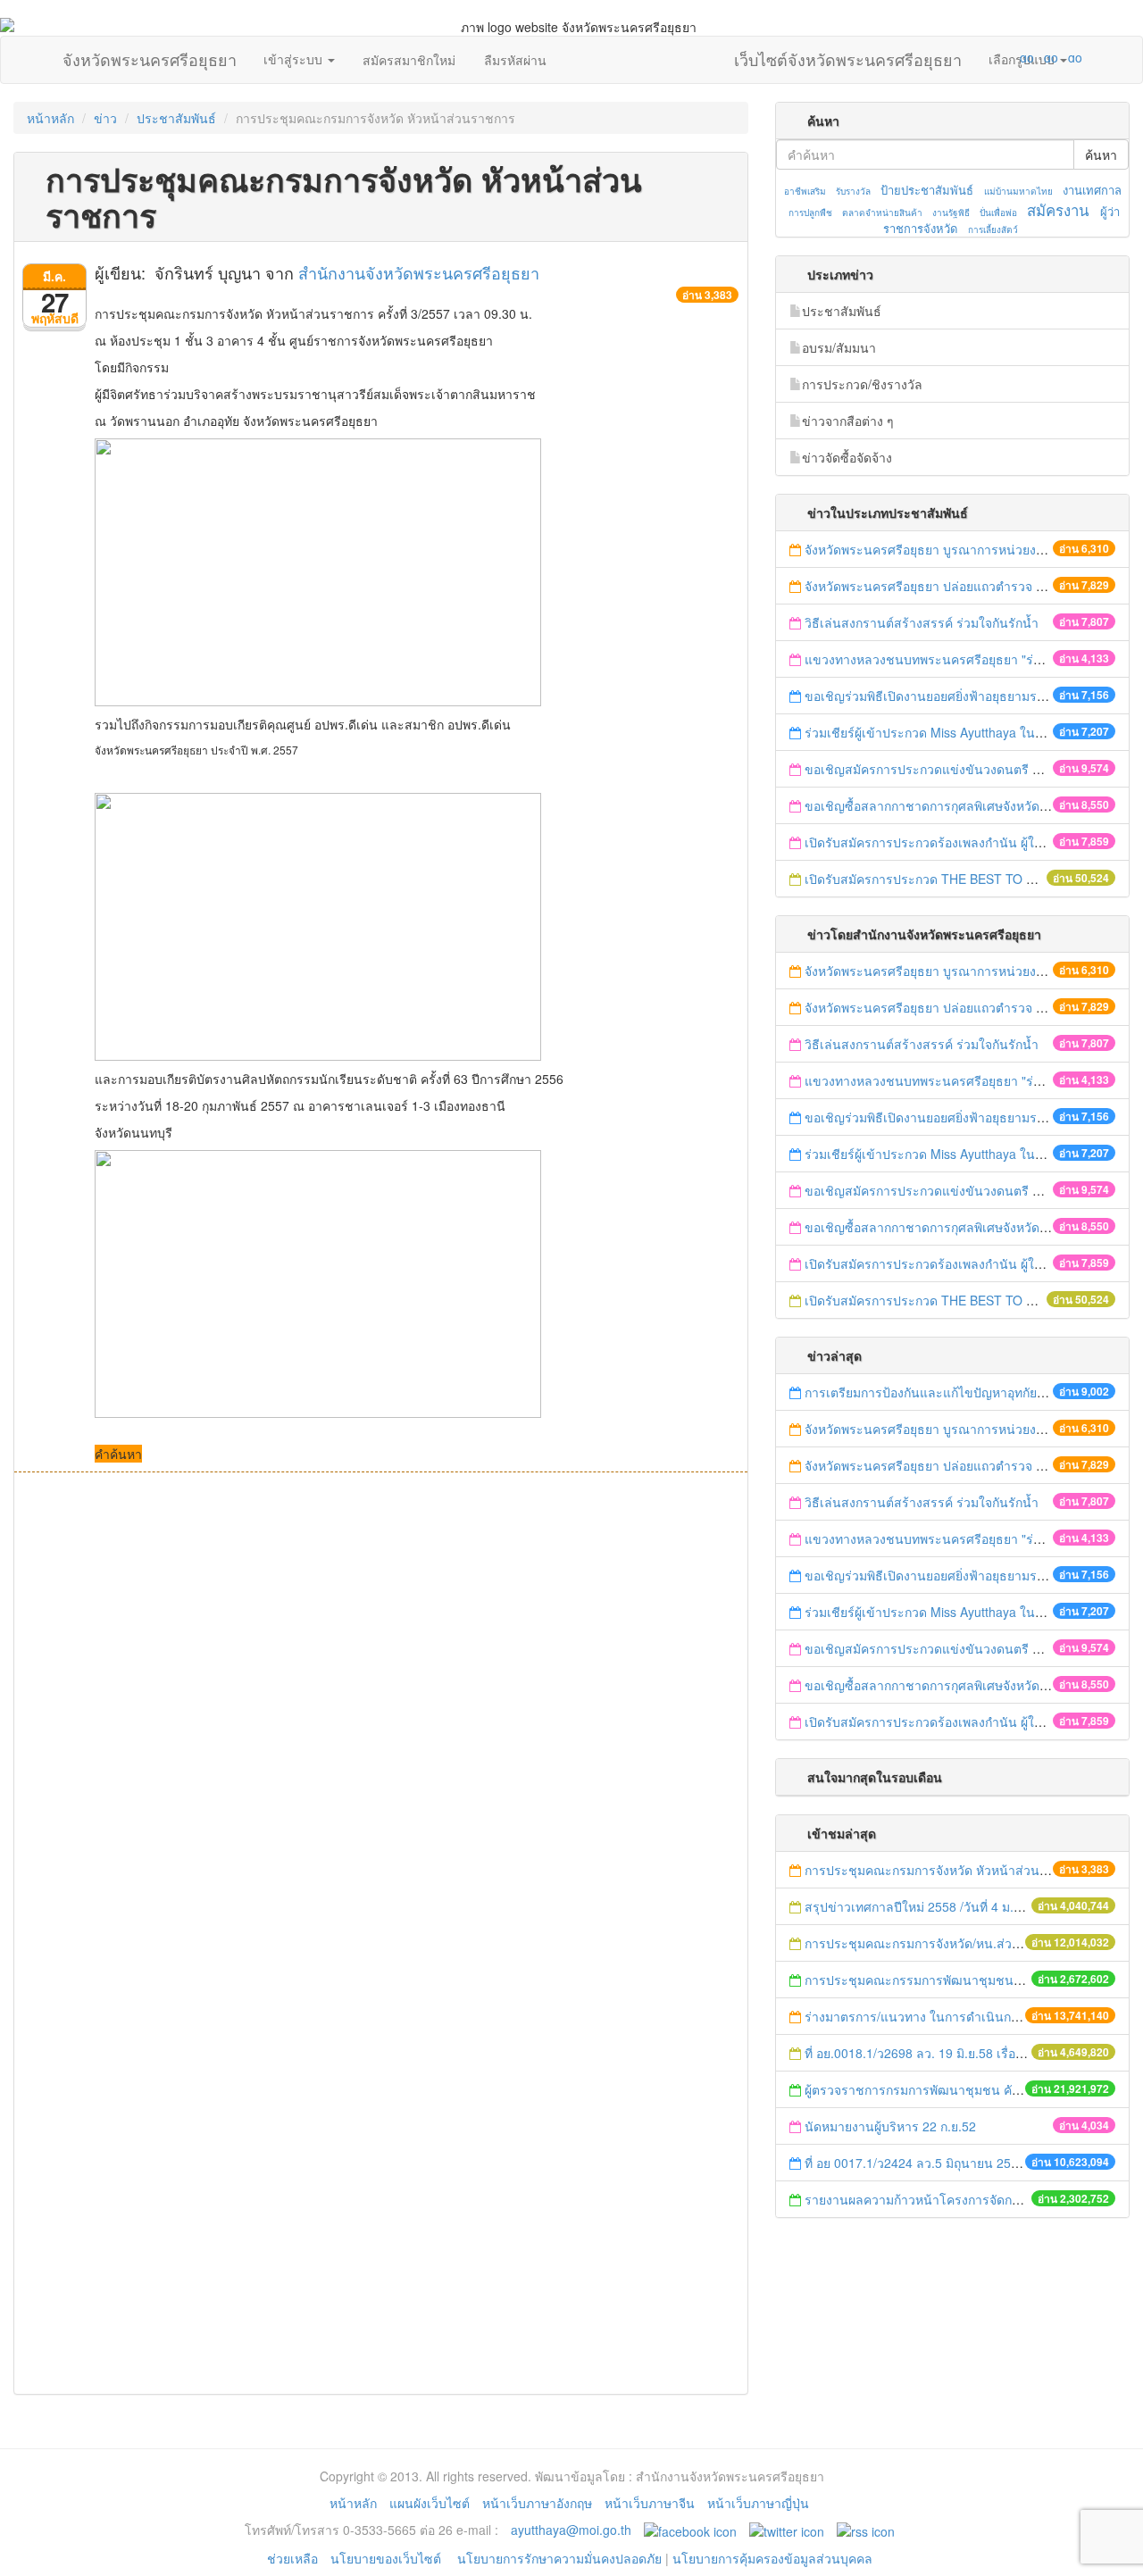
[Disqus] (381, 1713)
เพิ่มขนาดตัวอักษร (1010, 57)
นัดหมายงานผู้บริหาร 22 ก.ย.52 (890, 2126)
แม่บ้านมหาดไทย (1018, 191)
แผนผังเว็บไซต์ (430, 2503)
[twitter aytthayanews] (787, 2530)
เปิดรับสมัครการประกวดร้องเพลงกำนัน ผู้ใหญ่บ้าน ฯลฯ (954, 842)
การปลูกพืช (810, 213)
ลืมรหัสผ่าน (515, 60)
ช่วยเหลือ (292, 2558)
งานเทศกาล (1092, 190)
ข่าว (105, 118)
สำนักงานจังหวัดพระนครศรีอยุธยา (419, 272)
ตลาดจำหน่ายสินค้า (882, 213)
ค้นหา (1101, 154)
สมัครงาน (1058, 210)
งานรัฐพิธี (951, 213)
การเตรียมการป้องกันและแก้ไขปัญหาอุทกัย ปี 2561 (943, 1392)
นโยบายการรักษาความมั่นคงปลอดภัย (559, 2558)
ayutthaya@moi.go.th (571, 2530)
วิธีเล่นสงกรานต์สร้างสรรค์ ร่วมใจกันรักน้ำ (923, 622)
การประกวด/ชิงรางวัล (862, 384)
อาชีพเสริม (805, 191)
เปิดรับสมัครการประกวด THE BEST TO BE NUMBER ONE (967, 879)
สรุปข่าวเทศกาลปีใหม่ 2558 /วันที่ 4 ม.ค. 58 (924, 1906)
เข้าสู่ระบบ (295, 59)
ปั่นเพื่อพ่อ (998, 213)
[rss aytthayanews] (866, 2530)
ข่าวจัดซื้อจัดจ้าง (847, 457)
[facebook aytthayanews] (690, 2530)
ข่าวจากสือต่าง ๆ (848, 421)
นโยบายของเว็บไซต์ (388, 2558)
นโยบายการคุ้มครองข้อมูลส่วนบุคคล (772, 2558)
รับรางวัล (853, 191)
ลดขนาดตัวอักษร (974, 57)
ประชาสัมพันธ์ (176, 118)
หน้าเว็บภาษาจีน (650, 2503)
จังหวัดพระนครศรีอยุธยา (150, 55)
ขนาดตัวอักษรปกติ (992, 57)
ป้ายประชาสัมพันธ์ (927, 190)
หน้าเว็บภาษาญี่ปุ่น (758, 2503)
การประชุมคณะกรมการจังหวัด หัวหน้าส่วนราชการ (944, 1870)
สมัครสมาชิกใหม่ (409, 60)
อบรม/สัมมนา (839, 347)
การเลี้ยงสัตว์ (993, 229)
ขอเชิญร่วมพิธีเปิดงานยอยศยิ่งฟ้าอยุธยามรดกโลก (939, 696)
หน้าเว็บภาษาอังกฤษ (537, 2503)
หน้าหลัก (50, 118)
